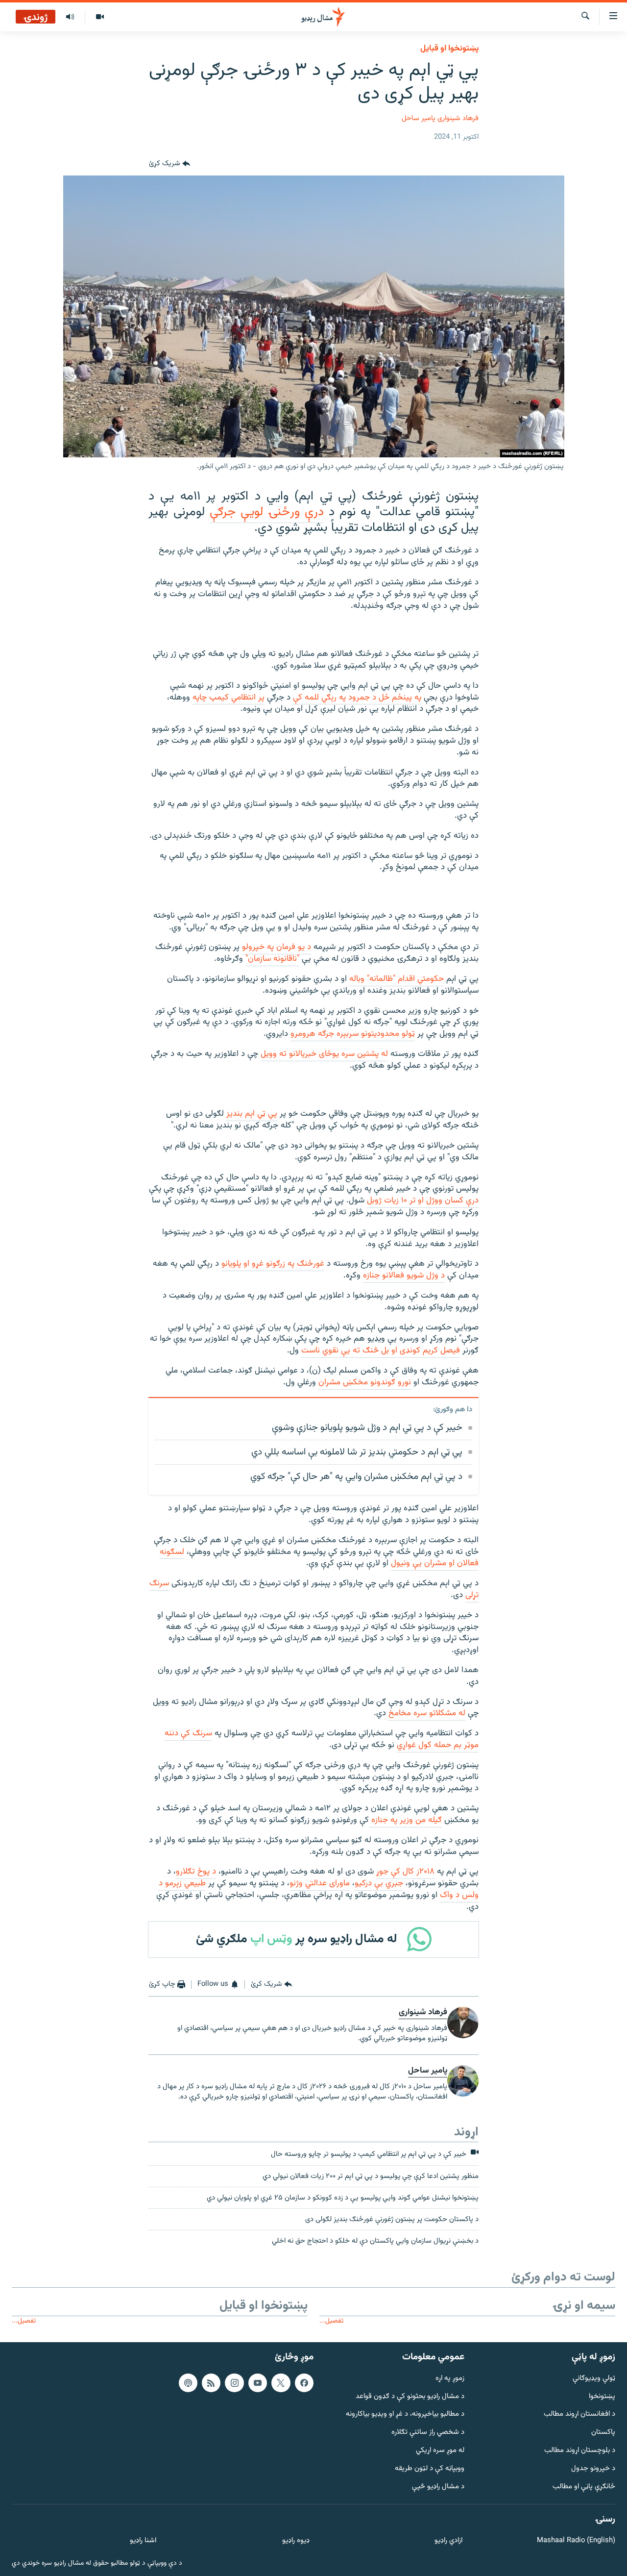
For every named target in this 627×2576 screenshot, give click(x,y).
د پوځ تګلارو (196, 1872)
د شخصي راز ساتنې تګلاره (428, 2433)
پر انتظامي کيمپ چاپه (229, 698)
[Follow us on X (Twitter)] (281, 2382)
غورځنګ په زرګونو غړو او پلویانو (273, 1264)
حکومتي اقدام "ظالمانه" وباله (397, 979)
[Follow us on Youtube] (258, 2382)
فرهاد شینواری (458, 118)
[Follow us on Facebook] (304, 2382)
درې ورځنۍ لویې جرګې (267, 512)
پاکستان (603, 2433)
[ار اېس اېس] (211, 2382)
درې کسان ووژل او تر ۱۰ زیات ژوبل (423, 1200)
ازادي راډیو (448, 2541)
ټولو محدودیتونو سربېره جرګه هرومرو (353, 1034)
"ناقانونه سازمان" (272, 959)
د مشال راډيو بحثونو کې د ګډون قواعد (410, 2396)
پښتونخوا (602, 2396)
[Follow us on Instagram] (234, 2382)
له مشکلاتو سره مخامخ (427, 1713)
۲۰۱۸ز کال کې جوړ (405, 1872)
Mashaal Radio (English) (576, 2541)
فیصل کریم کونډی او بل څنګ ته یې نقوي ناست (381, 1351)
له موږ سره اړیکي (440, 2451)
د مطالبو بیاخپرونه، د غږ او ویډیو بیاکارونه (405, 2414)
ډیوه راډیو (296, 2541)
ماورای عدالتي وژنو (320, 1883)
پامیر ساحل (419, 118)
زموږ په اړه (450, 2378)
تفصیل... (331, 2321)
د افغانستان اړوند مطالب (579, 2414)
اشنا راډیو (143, 2541)
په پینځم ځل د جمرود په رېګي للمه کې (357, 698)
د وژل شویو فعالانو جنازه (404, 1275)
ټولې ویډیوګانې (594, 2378)
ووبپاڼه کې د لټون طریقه (430, 2468)
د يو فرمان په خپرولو (277, 947)
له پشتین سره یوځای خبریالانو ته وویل (324, 1054)
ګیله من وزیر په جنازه (405, 1820)
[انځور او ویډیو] (100, 17)
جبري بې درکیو (379, 1883)
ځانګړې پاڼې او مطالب (584, 2487)
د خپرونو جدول (593, 2468)
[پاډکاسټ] (188, 2382)
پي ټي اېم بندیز (252, 1114)
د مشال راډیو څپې (438, 2487)
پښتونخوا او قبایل (449, 49)
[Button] (169, 164)
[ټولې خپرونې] (70, 17)
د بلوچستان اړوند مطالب (580, 2451)
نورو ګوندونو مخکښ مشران (365, 1382)
